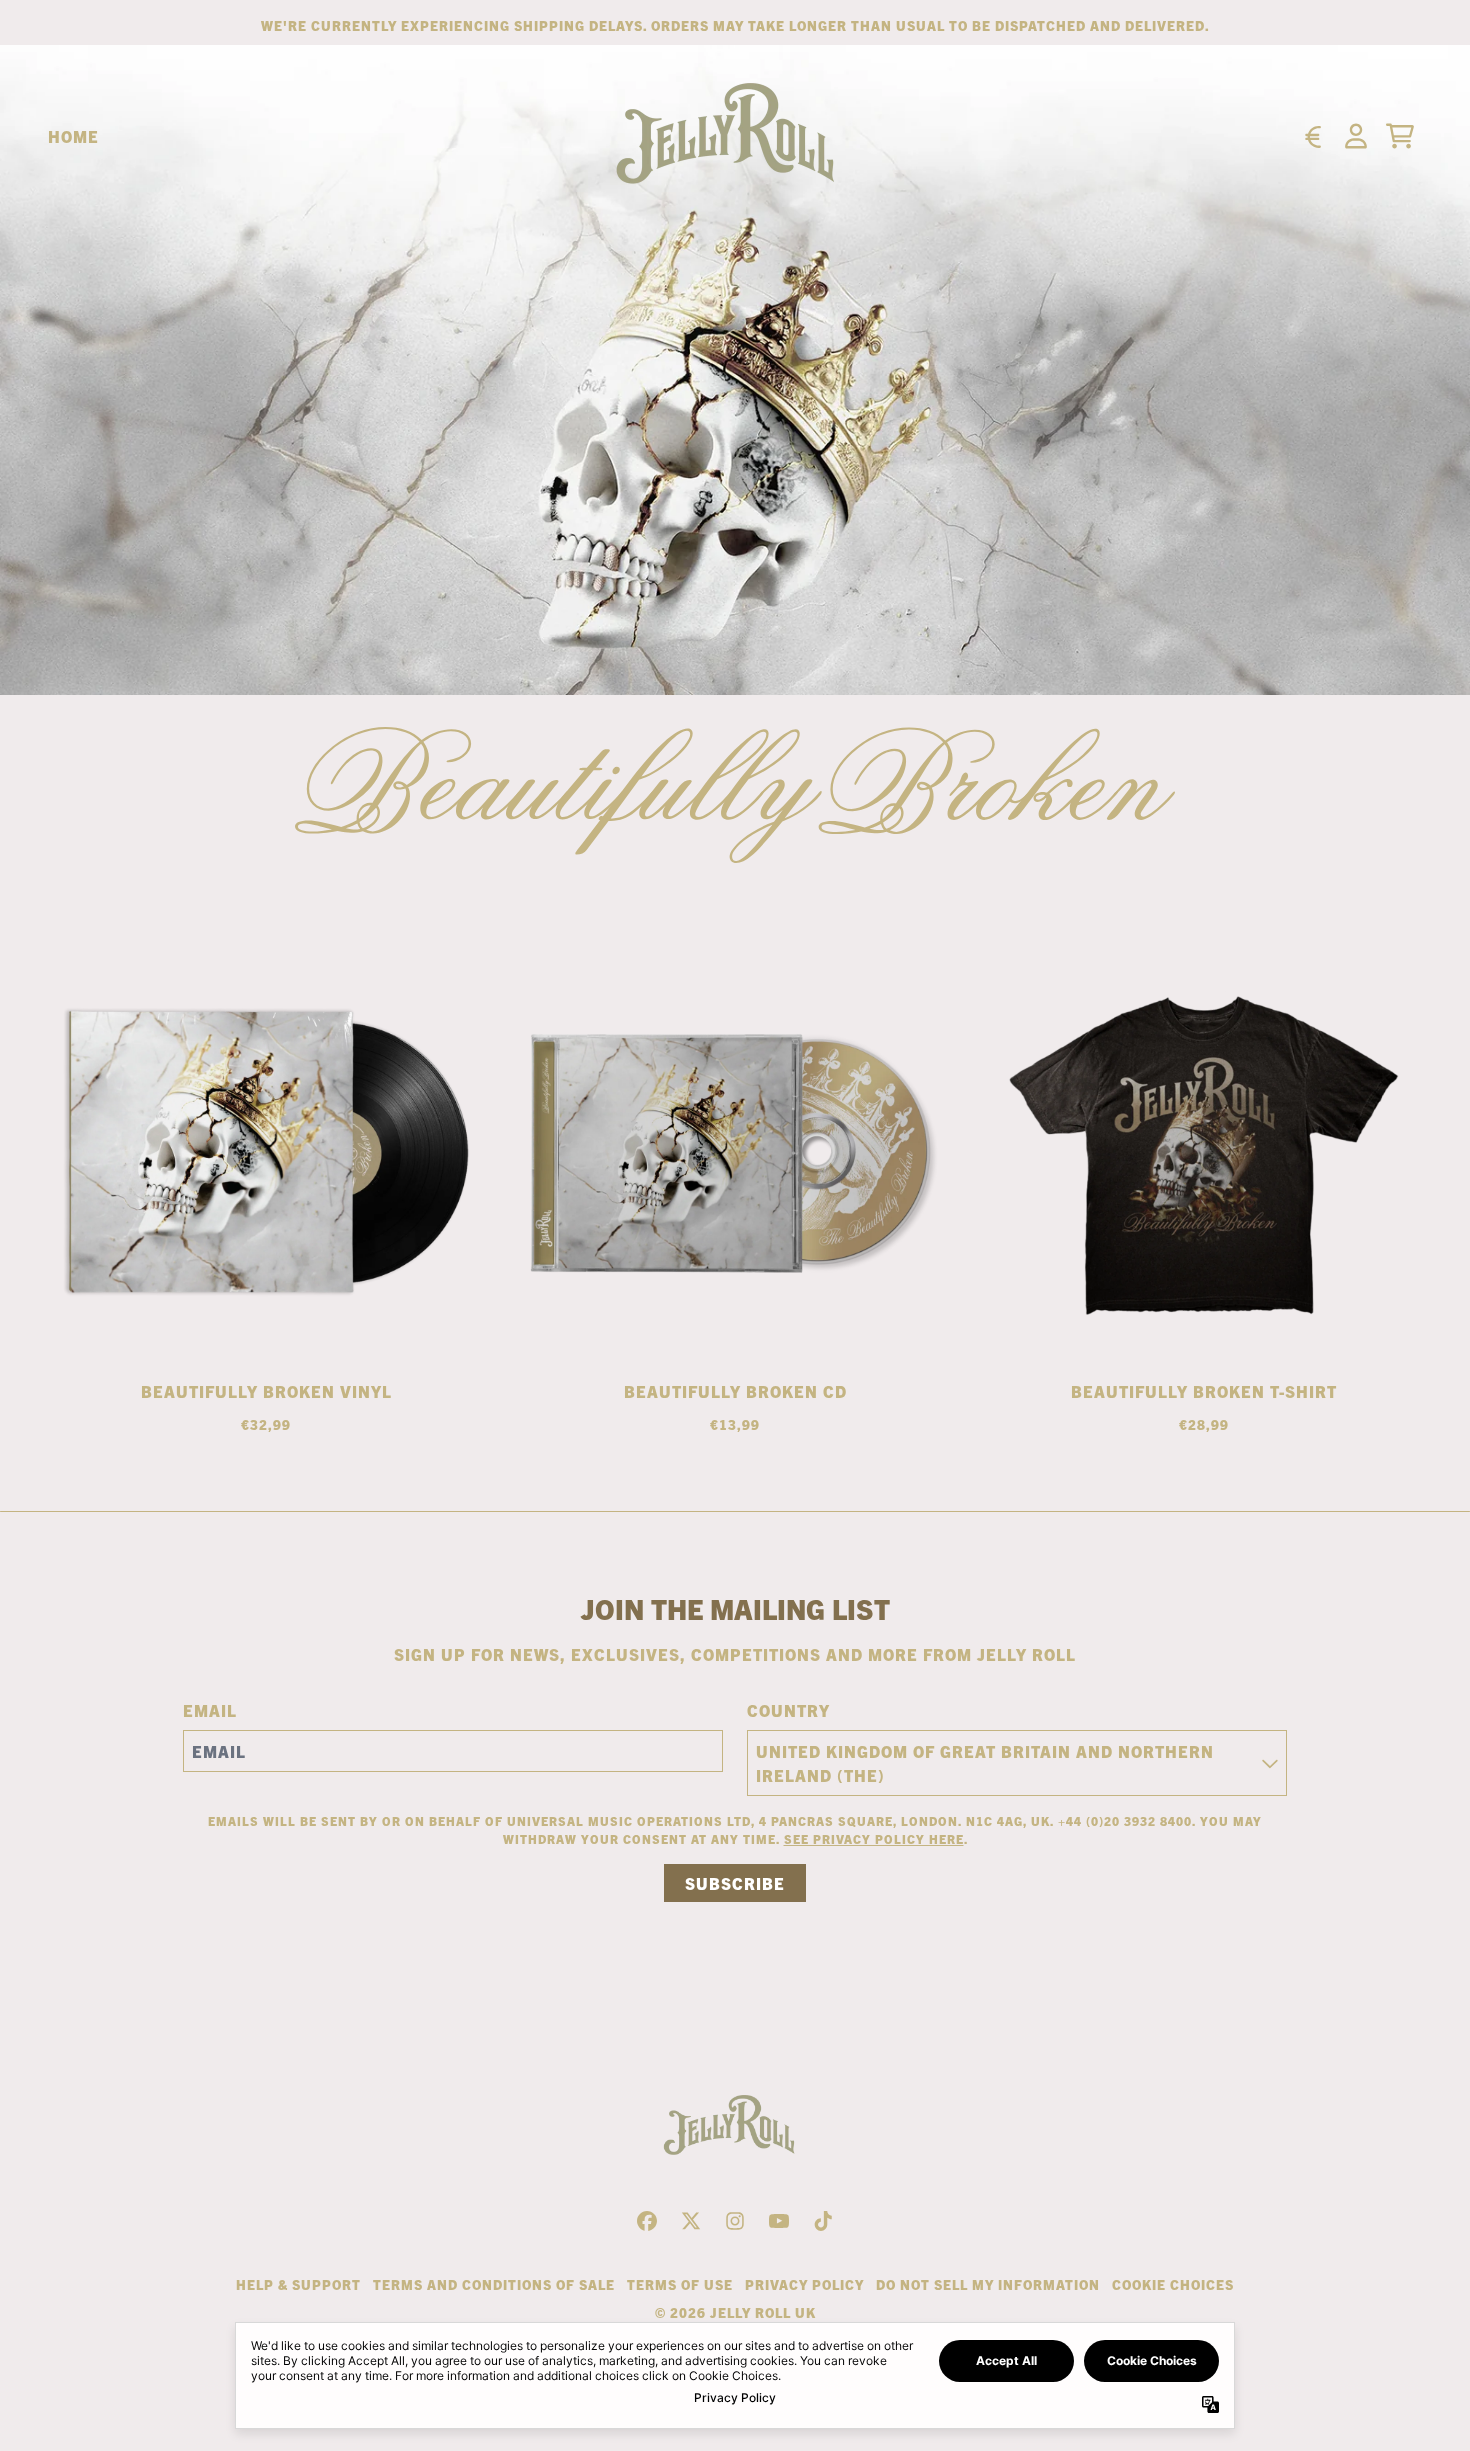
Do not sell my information (988, 2284)
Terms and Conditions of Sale (494, 2284)
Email (210, 1710)
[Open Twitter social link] (691, 2221)
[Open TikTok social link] (823, 2221)
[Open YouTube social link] (779, 2221)
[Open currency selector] (1312, 136)
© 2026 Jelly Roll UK (735, 2312)
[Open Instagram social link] (735, 2221)
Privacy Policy (804, 2284)
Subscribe (735, 1883)
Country (788, 1710)
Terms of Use (680, 2284)
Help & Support (298, 2284)
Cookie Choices (1173, 2284)
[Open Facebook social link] (647, 2221)
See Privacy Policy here (874, 1838)
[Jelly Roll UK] (735, 136)
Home (73, 136)
